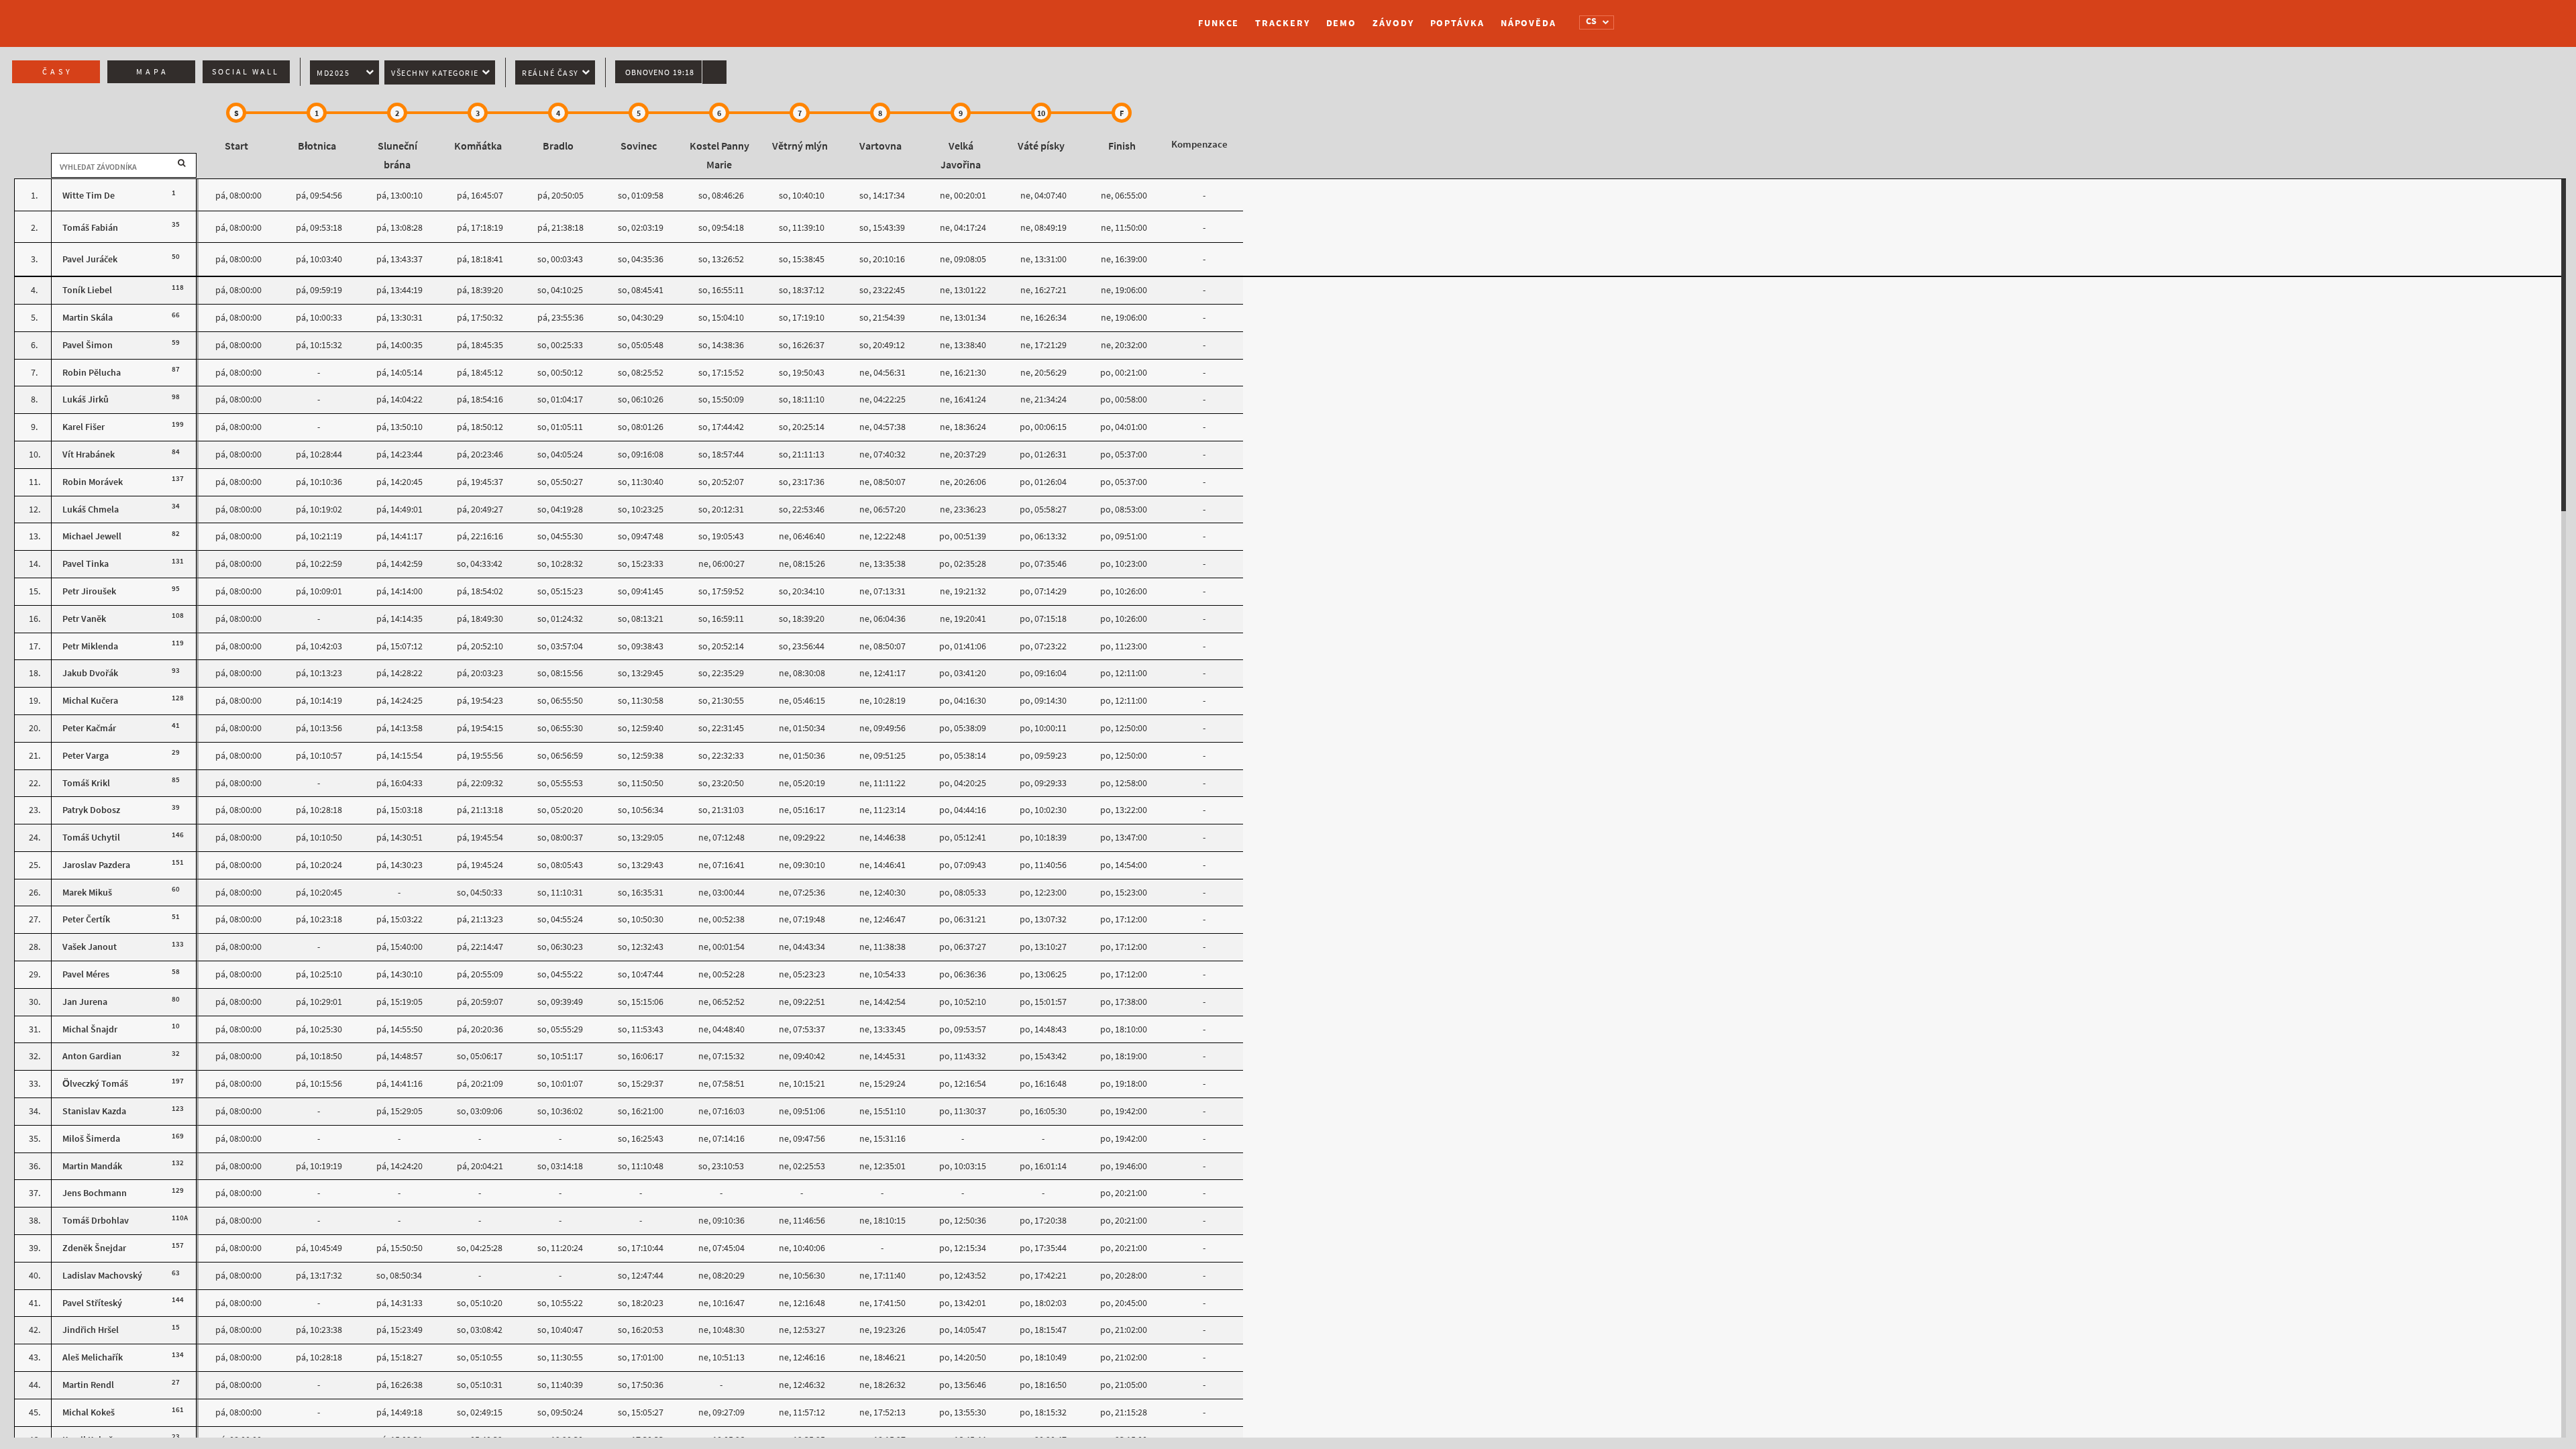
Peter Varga (86, 756)
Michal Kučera (90, 701)
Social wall (246, 72)
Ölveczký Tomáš (95, 1084)
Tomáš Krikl (86, 783)
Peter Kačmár (89, 728)
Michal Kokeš (89, 1412)
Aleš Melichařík (93, 1357)
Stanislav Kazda (94, 1111)
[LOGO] (1023, 17)
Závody (1393, 23)
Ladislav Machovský (102, 1276)
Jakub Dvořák (90, 673)
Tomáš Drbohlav (96, 1221)
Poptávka (1457, 23)
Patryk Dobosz (91, 810)
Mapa (153, 72)
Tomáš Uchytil (91, 838)
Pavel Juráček (90, 259)
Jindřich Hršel (91, 1330)
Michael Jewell (92, 536)
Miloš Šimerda (91, 1139)
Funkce (1219, 23)
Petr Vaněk (84, 619)
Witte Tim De (89, 196)
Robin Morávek (93, 482)
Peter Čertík (86, 919)
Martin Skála (88, 318)
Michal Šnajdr (90, 1029)
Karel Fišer (84, 427)
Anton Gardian (92, 1056)
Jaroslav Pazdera (96, 865)
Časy (58, 72)
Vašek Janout (90, 947)
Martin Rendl (88, 1385)
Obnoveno (660, 72)
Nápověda (1528, 23)
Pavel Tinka (86, 564)
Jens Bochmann (95, 1193)
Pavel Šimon (88, 345)
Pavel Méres (86, 974)
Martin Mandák (92, 1166)
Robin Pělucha (92, 373)
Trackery (1282, 23)
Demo (1342, 23)
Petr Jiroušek (89, 591)
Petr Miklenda (90, 646)
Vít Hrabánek (89, 454)
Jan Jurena (85, 1002)
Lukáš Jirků (86, 399)
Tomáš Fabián (90, 228)
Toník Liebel (87, 290)
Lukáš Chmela (91, 509)
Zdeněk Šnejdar (94, 1248)
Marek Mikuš (87, 893)
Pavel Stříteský (92, 1303)
